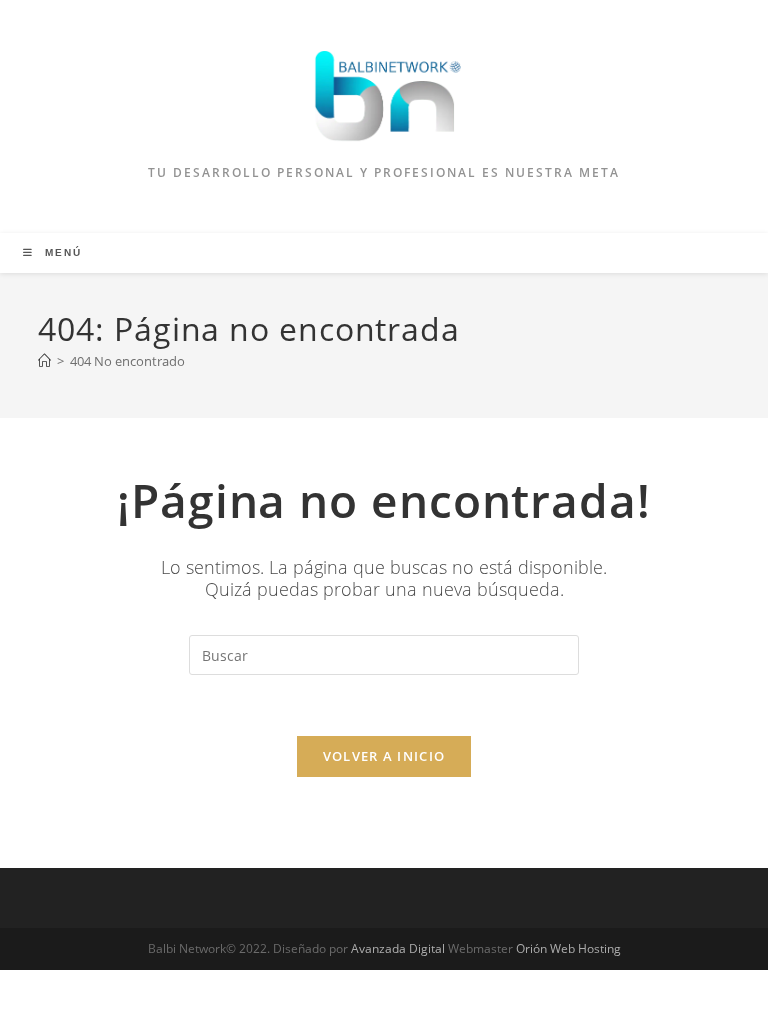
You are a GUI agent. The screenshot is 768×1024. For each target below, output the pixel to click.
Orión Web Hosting (568, 948)
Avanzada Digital (398, 948)
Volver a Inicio (384, 756)
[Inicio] (44, 361)
